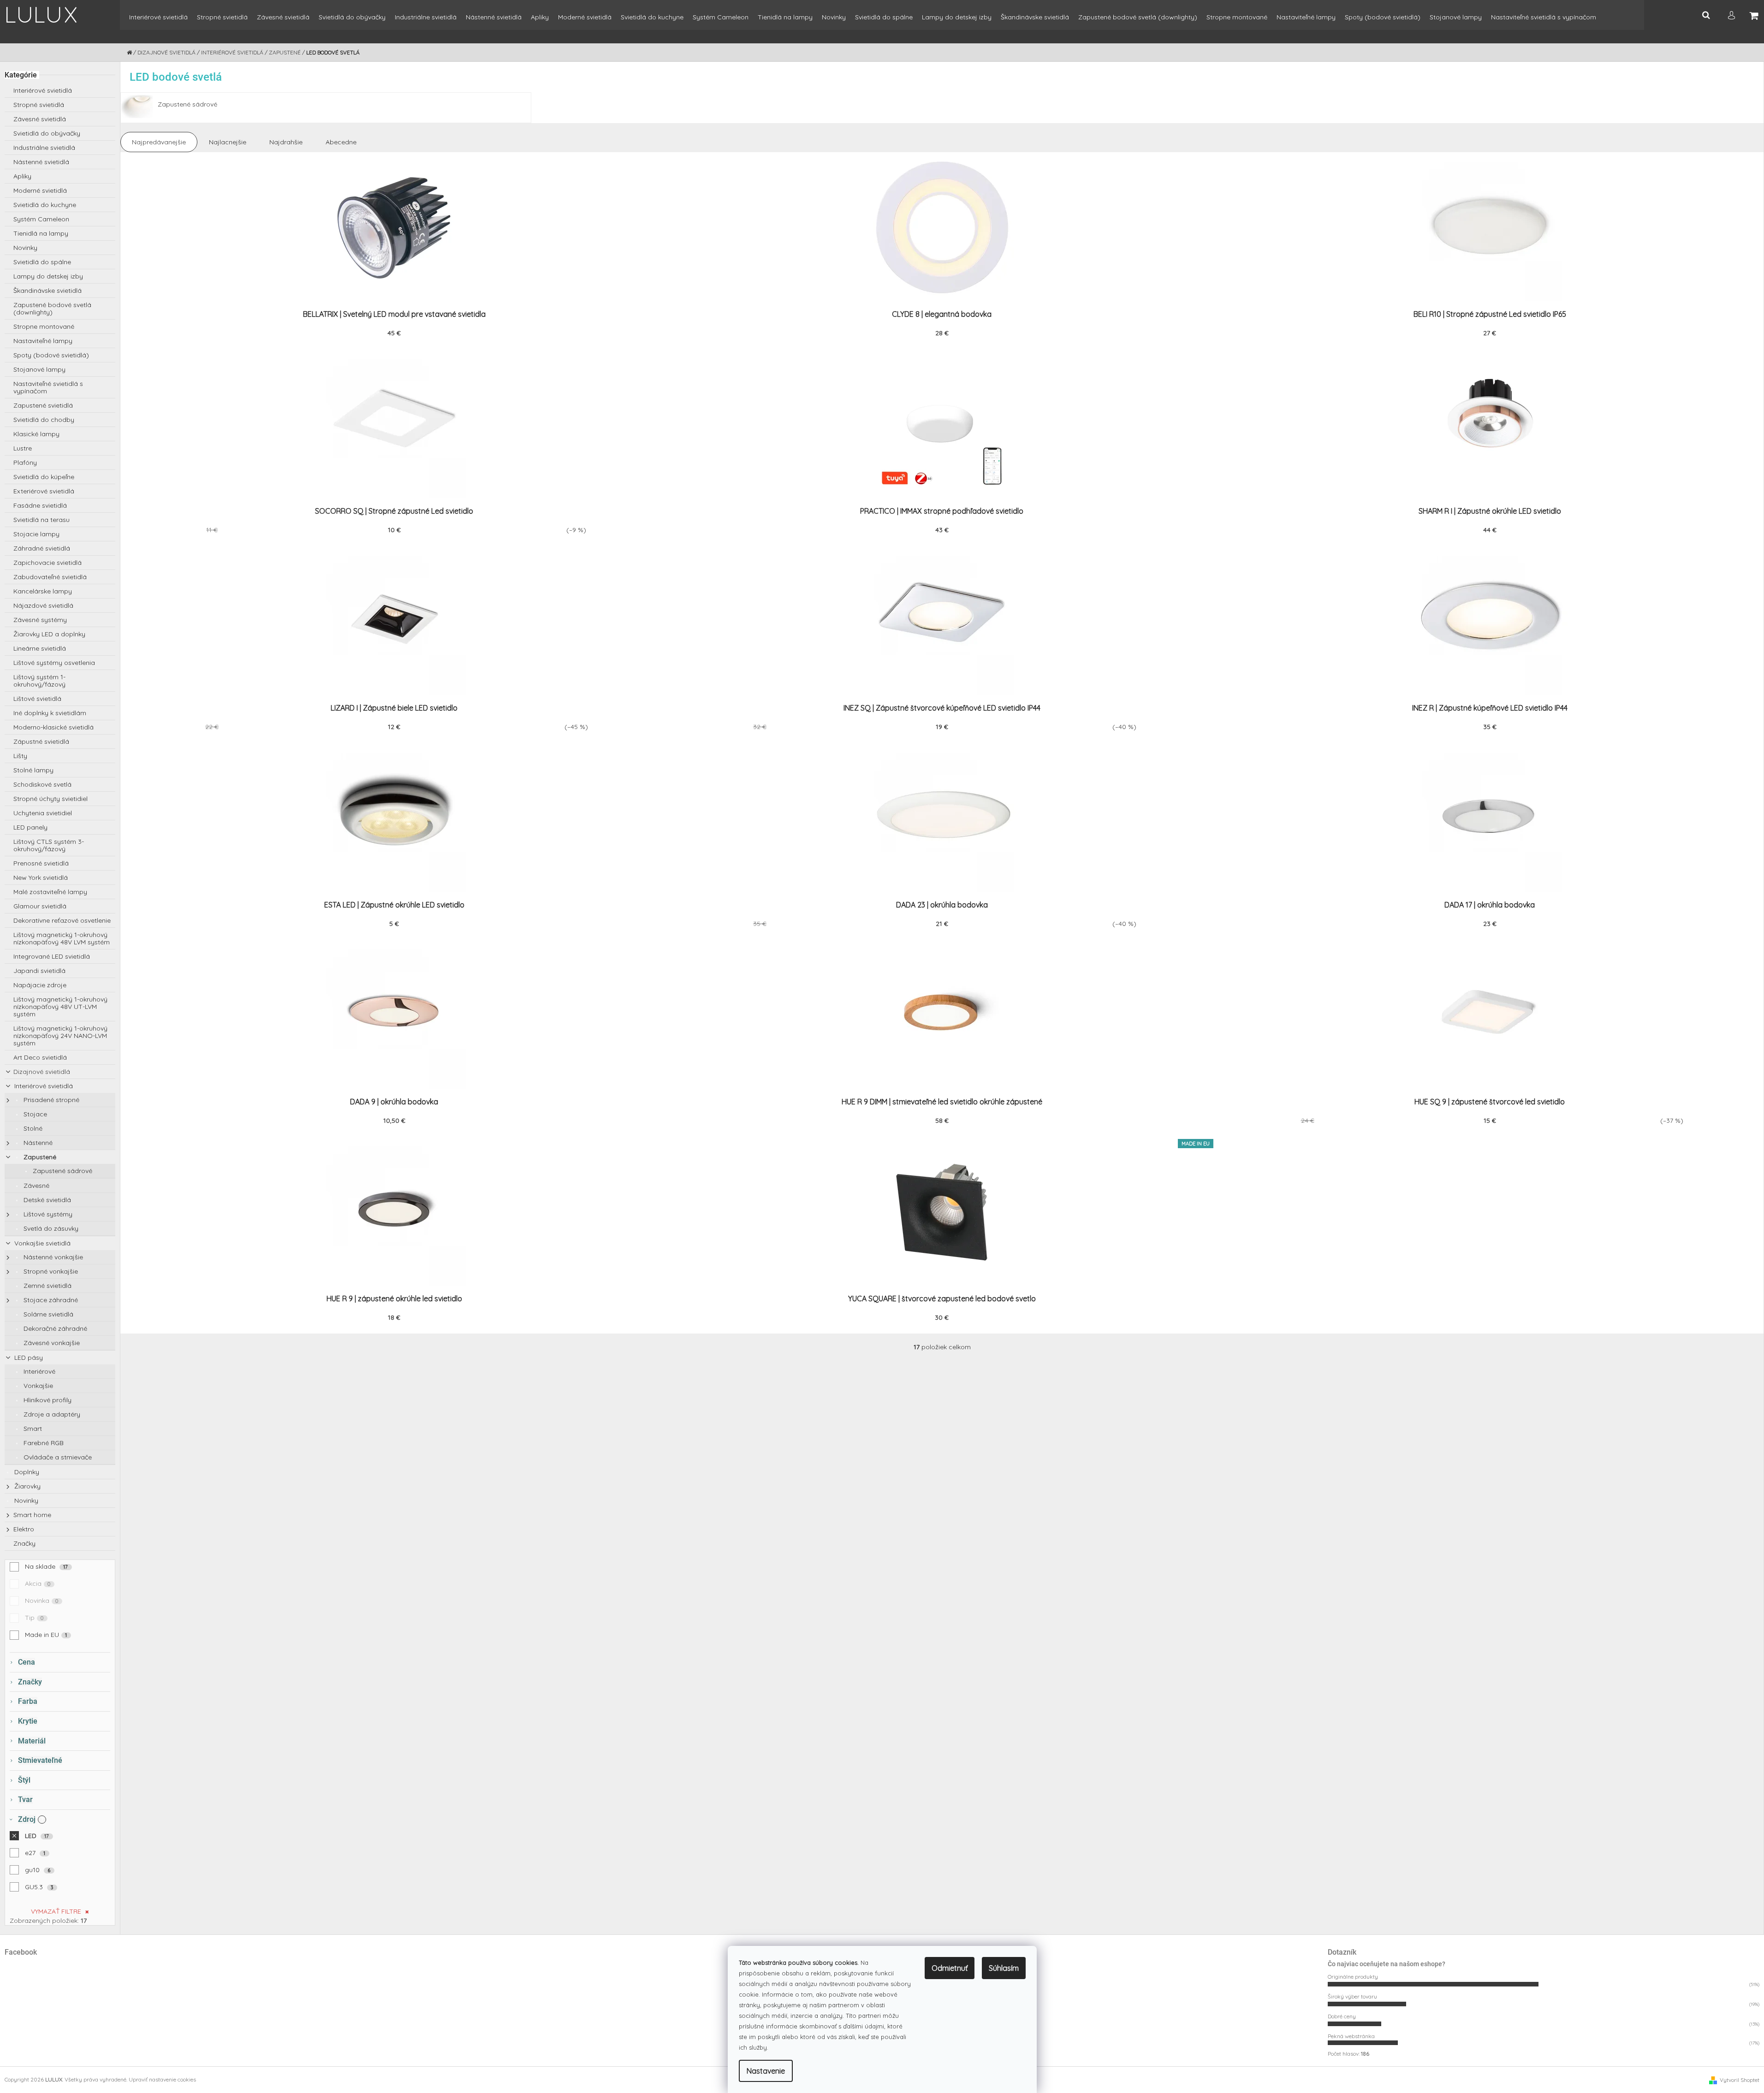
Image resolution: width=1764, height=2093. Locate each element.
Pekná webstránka (1351, 2036)
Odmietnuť (950, 1968)
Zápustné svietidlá (41, 741)
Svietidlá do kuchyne (45, 205)
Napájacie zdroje (40, 985)
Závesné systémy (40, 620)
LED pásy (28, 1358)
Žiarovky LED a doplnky (49, 634)
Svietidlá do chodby (44, 420)
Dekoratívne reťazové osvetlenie (62, 920)
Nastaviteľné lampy (43, 341)
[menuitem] (158, 21)
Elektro (24, 1529)
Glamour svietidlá (40, 906)
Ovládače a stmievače (57, 1457)
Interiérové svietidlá (43, 90)
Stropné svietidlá (39, 105)
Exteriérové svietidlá (44, 491)
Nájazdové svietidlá (43, 605)
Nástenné (37, 1143)
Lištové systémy (47, 1214)
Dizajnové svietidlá (42, 1072)
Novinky (25, 248)
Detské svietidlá (46, 1200)
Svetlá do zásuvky (50, 1228)
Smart (32, 1429)
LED (37, 1836)
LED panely (30, 827)
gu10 (38, 1870)
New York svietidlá (41, 878)
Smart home (32, 1515)
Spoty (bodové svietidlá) (51, 355)
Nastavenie (766, 2071)
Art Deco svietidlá (40, 1057)
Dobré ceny (1342, 2016)
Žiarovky (27, 1486)
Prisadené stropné (50, 1100)
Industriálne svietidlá (44, 148)
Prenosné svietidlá (41, 863)
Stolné (32, 1128)
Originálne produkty (1353, 1977)
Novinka (42, 1601)
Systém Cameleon (41, 219)
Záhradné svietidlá (42, 548)
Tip (34, 1618)
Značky (24, 1543)
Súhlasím (1004, 1968)
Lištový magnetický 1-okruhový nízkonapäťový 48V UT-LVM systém (60, 1007)
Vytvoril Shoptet (1740, 2080)
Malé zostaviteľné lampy (50, 892)
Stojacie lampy (36, 534)
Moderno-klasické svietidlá (53, 727)
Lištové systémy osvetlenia (54, 663)
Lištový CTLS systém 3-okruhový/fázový (49, 845)
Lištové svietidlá (37, 699)
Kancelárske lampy (43, 591)
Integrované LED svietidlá (52, 956)
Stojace (34, 1114)
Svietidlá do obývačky (47, 133)
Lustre (23, 448)
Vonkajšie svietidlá (42, 1243)
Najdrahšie (286, 142)
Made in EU (46, 1635)
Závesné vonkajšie (51, 1343)
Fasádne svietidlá (40, 505)
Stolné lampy (33, 770)
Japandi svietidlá (39, 971)
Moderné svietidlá (40, 190)
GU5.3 (39, 1887)
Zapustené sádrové (62, 1171)
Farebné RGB (43, 1443)
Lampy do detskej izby (48, 276)
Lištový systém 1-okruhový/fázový (39, 681)
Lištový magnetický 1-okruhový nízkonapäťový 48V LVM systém (62, 938)
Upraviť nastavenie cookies (162, 2079)
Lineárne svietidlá (40, 648)
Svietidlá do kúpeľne (44, 477)
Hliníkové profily (47, 1400)
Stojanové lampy (39, 369)
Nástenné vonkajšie (52, 1257)
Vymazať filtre (56, 1911)
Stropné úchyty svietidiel (50, 799)
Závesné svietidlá (40, 119)
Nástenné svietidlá (41, 162)
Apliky (22, 176)
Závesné (36, 1186)
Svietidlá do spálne (42, 262)
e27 (35, 1853)
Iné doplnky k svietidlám (50, 713)
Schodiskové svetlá (42, 784)
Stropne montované (44, 326)
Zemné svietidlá (47, 1286)
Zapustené (39, 1157)
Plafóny (25, 462)
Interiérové (39, 1371)
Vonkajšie (37, 1386)
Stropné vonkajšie (50, 1271)
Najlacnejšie (228, 142)
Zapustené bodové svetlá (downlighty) (52, 308)
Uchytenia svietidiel (43, 813)
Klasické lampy (36, 434)
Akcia (38, 1583)
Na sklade (47, 1566)
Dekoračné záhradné (54, 1328)
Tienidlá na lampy (41, 233)
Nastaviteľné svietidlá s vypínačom (48, 387)
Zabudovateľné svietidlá (50, 577)
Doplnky (26, 1472)
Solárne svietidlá (48, 1314)
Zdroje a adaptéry (51, 1414)
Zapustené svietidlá (43, 405)
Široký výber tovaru (1352, 1996)
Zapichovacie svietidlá (48, 563)
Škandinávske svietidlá (48, 291)
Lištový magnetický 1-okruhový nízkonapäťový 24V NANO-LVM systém (60, 1036)
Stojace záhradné (50, 1300)
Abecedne (341, 142)
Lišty (20, 756)
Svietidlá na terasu (42, 520)
